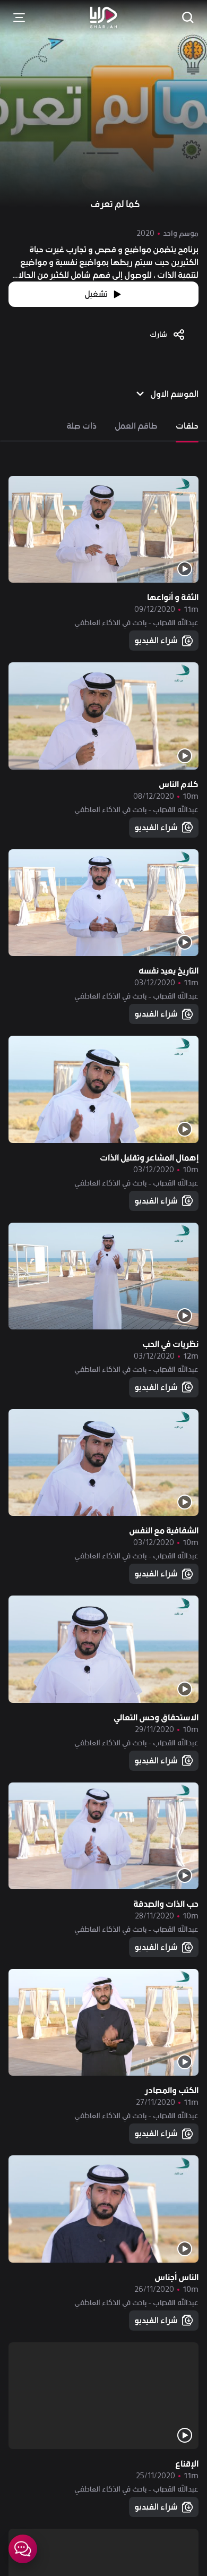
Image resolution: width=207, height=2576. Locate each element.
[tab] (187, 426)
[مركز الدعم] (23, 2549)
